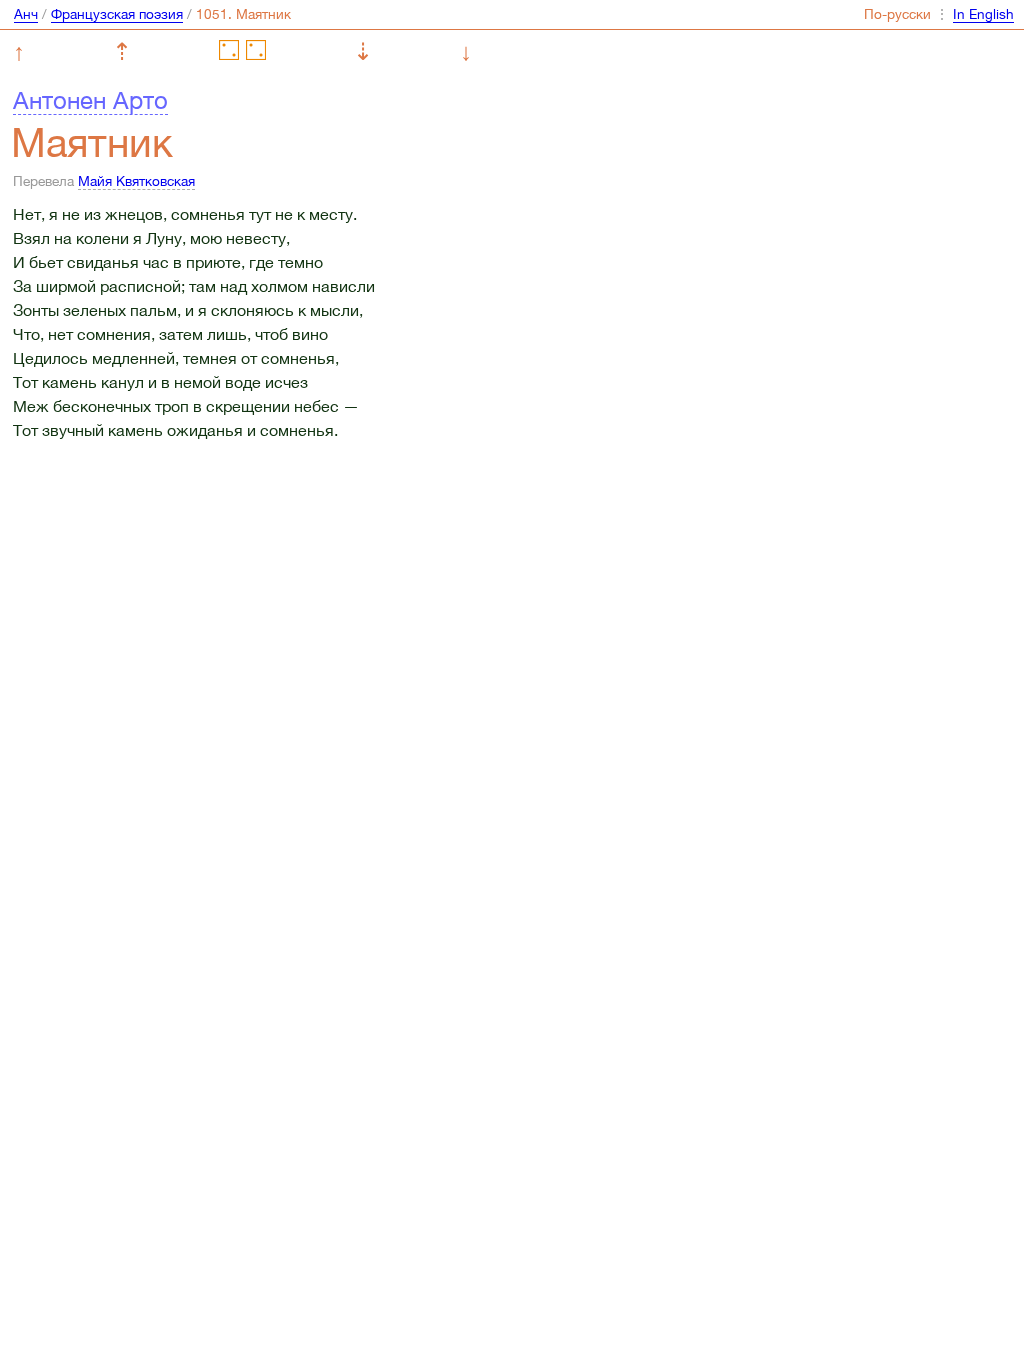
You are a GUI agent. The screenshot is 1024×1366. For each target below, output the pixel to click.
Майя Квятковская (136, 181)
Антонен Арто (90, 100)
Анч (26, 14)
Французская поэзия (117, 14)
